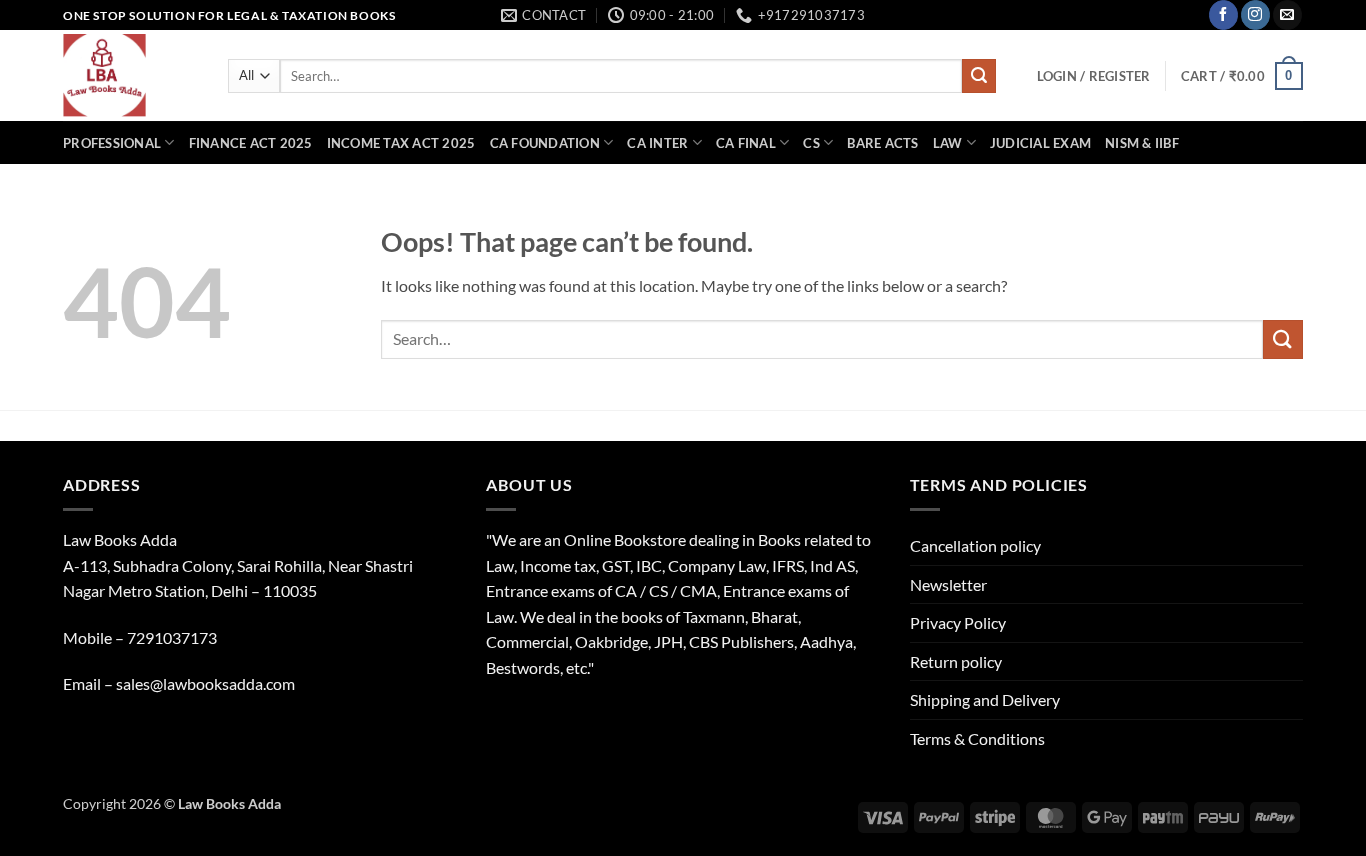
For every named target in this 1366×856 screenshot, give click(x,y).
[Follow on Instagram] (1255, 15)
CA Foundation (545, 143)
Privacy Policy (958, 622)
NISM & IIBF (1142, 143)
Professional (112, 143)
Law (948, 143)
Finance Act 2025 (251, 143)
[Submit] (979, 76)
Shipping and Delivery (985, 699)
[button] (1094, 76)
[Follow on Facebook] (1223, 15)
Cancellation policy (975, 545)
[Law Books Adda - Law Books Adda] (130, 75)
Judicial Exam (1040, 143)
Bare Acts (882, 143)
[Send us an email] (1287, 15)
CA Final (746, 143)
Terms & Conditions (977, 738)
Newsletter (948, 584)
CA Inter (657, 143)
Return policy (956, 661)
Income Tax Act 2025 (401, 143)
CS (811, 143)
